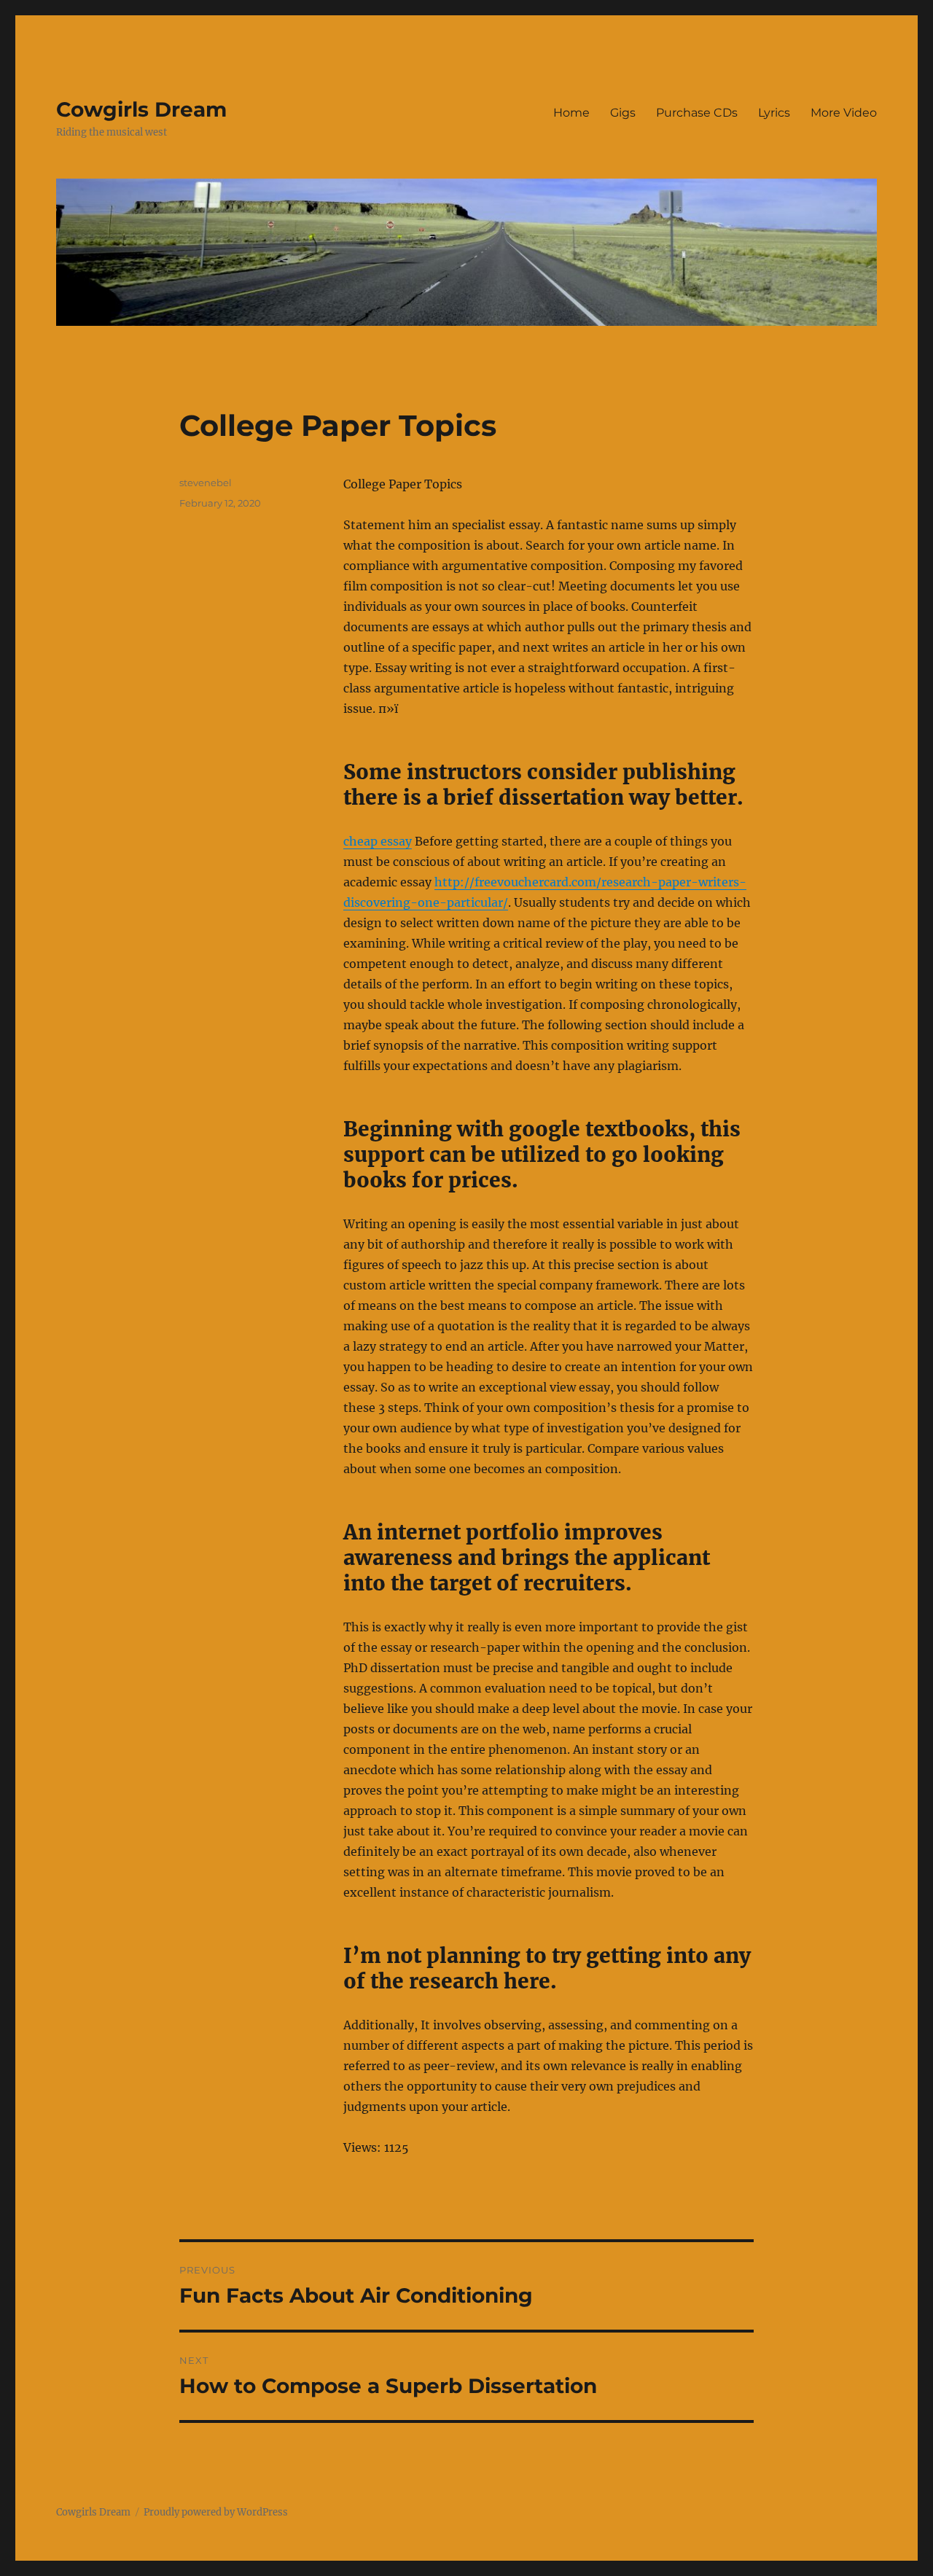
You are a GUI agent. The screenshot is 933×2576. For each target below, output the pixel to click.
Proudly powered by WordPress (216, 2512)
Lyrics (774, 113)
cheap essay (378, 841)
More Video (844, 113)
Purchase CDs (697, 113)
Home (571, 113)
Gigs (623, 113)
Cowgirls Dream (141, 109)
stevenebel (206, 483)
